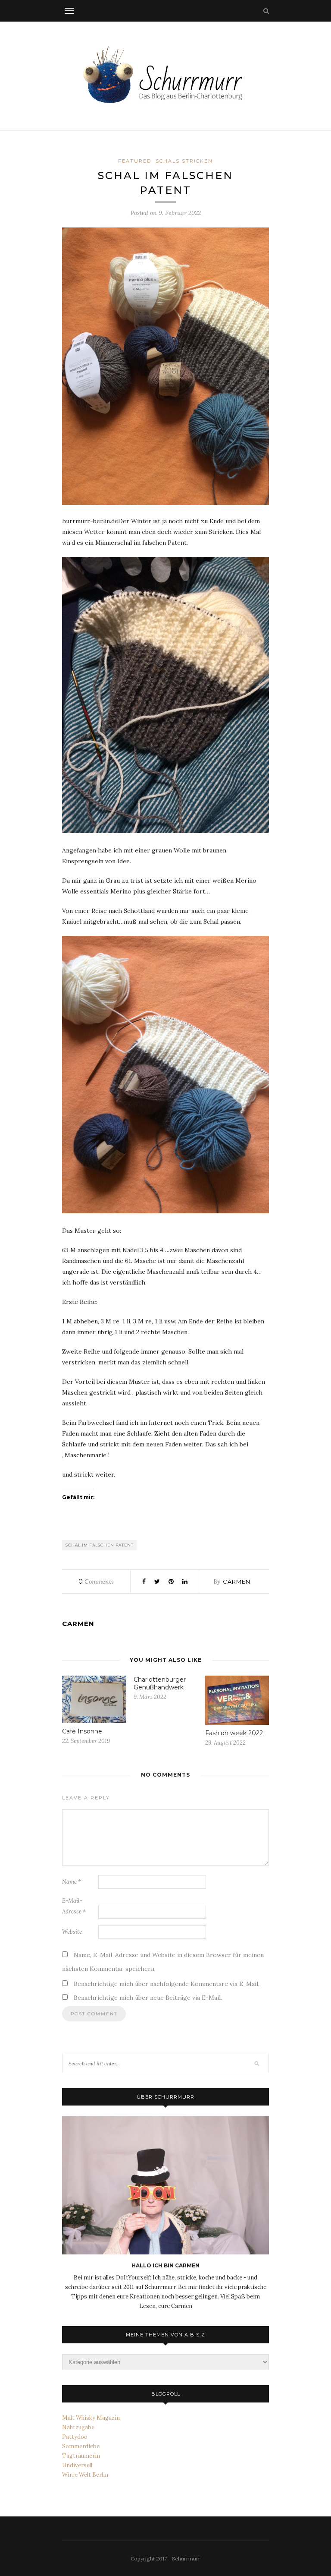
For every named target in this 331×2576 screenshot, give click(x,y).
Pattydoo (75, 2437)
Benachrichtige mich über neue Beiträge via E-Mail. (148, 1998)
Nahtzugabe (78, 2427)
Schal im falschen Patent (100, 1545)
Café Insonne (82, 1731)
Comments (96, 1582)
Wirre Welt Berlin (85, 2475)
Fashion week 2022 (234, 1733)
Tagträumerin (81, 2456)
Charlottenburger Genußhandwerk (160, 1683)
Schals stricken (184, 161)
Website (72, 1932)
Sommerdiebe (81, 2446)
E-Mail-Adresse (74, 1906)
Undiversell (77, 2465)
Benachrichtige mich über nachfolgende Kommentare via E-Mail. (167, 1984)
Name (72, 1882)
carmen (237, 1582)
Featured (135, 161)
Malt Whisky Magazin (91, 2418)
